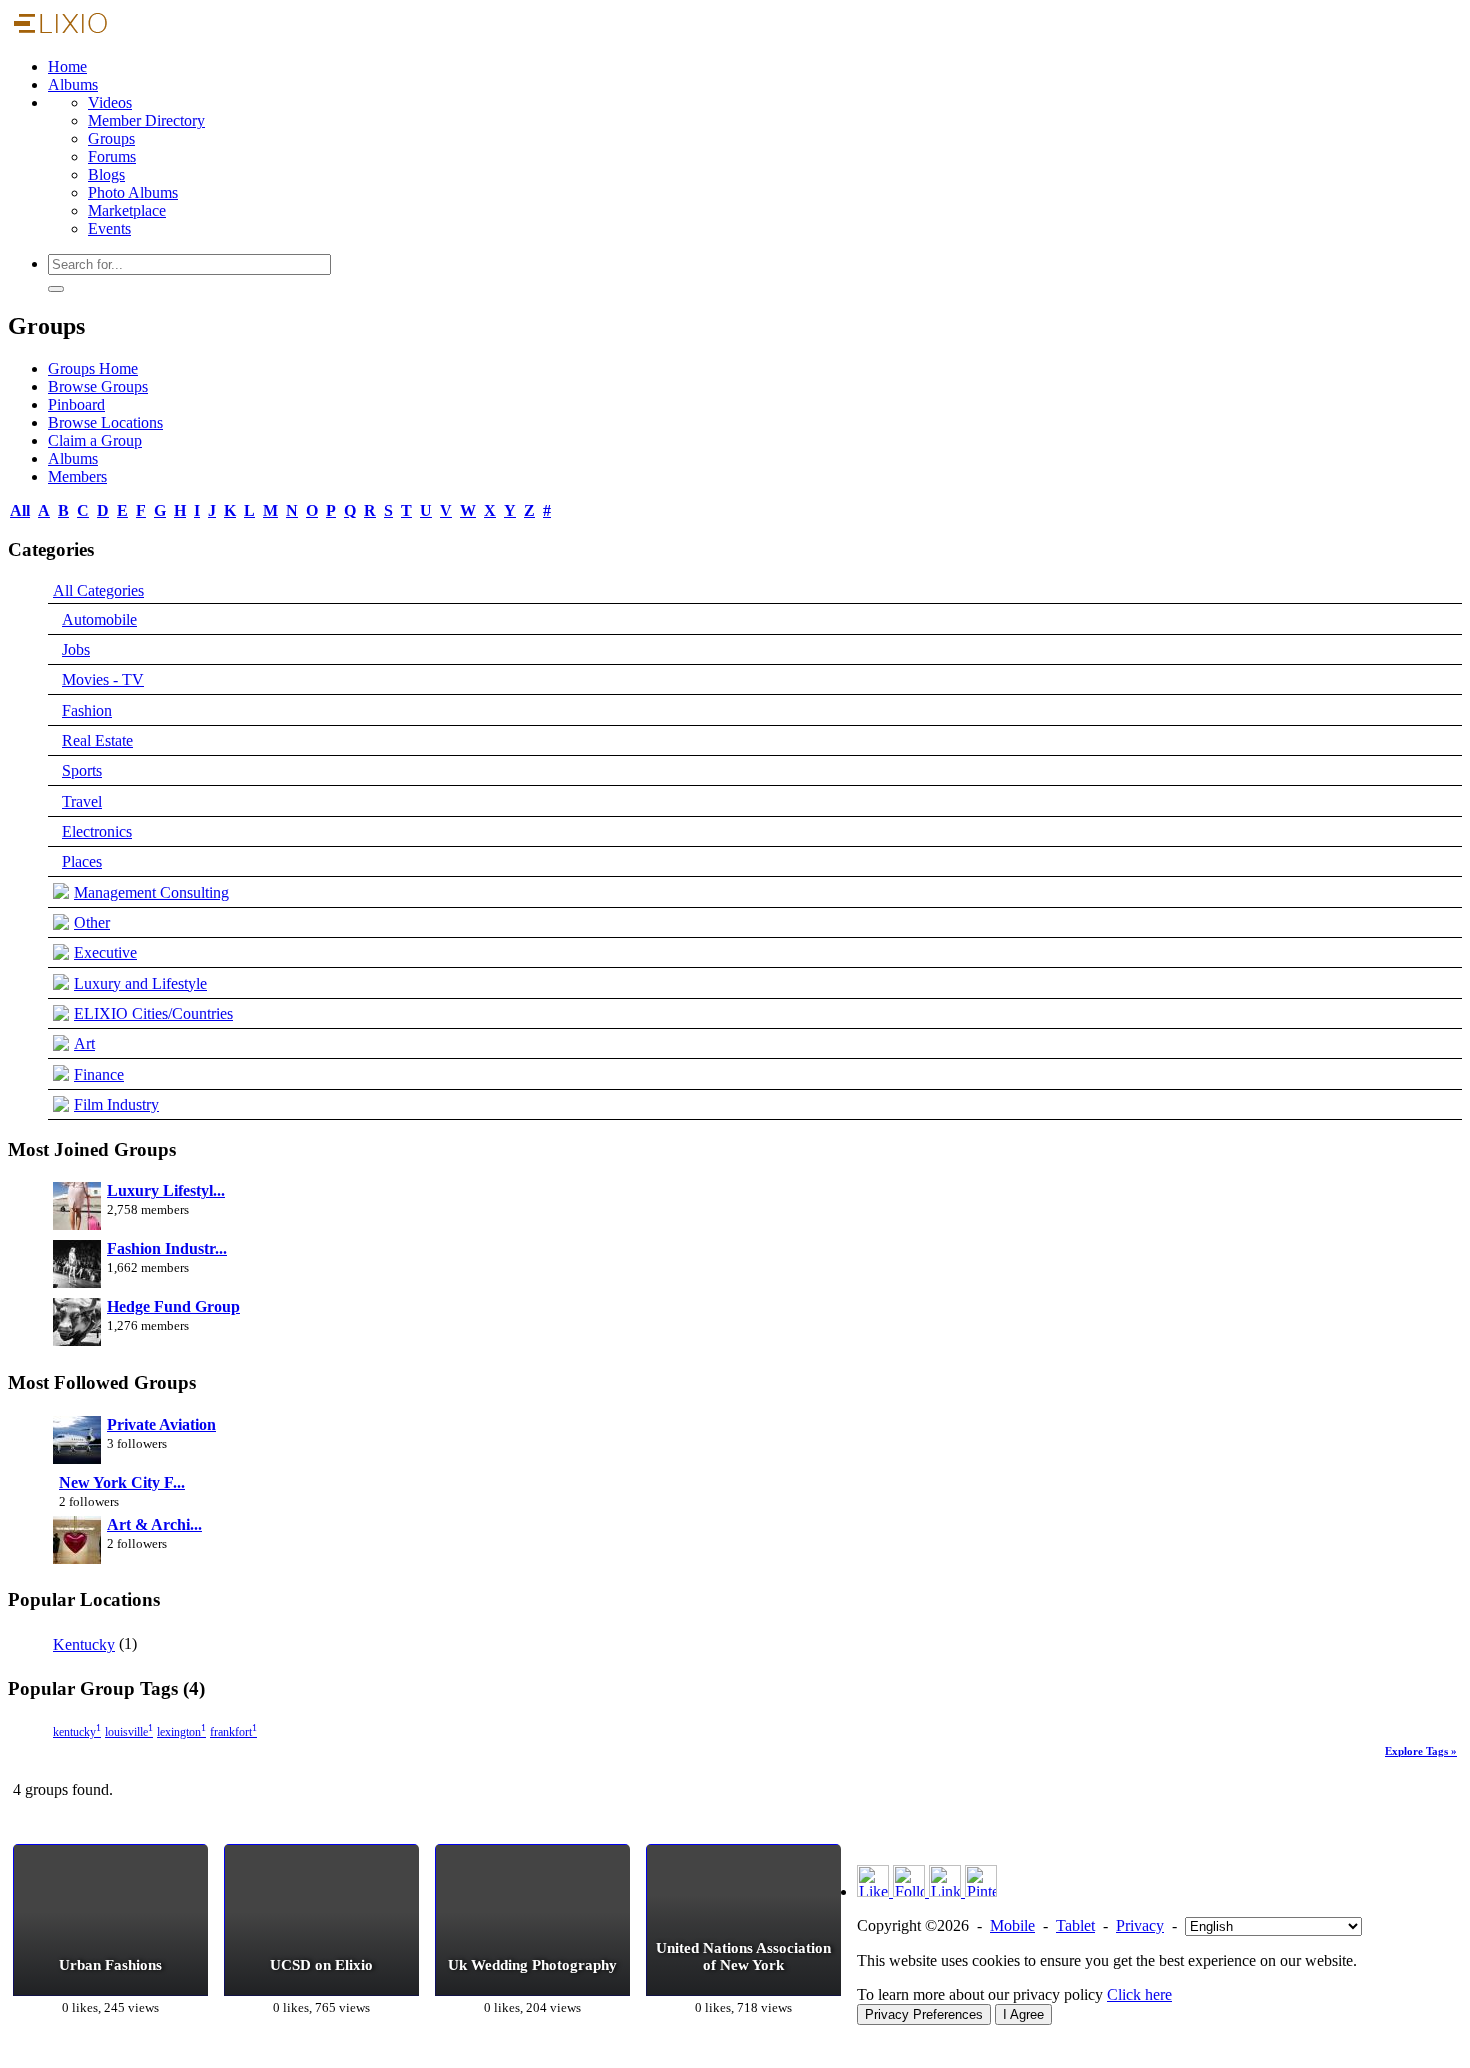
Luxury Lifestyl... (166, 1190)
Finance (99, 1074)
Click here (1139, 1994)
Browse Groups (98, 386)
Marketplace (127, 210)
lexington (181, 1732)
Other (92, 922)
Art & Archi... (154, 1524)
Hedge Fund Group (173, 1306)
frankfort (233, 1732)
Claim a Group (95, 440)
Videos (110, 102)
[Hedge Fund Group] (77, 1324)
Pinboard (76, 404)
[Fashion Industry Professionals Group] (77, 1266)
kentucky (77, 1732)
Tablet (1075, 1925)
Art (84, 1043)
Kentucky (84, 1644)
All (20, 510)
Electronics (97, 831)
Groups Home (93, 368)
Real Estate (97, 740)
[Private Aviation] (77, 1442)
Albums (73, 84)
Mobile (1012, 1925)
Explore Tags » (1421, 1751)
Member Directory (146, 120)
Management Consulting (151, 892)
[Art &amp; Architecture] (77, 1542)
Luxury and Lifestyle (140, 983)
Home (67, 66)
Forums (112, 156)
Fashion (87, 710)
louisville (129, 1732)
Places (82, 861)
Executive (105, 952)
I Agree (1023, 2014)
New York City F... (122, 1482)
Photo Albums (133, 192)
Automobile (99, 619)
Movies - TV (103, 679)
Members (77, 476)
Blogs (106, 174)
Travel (82, 801)
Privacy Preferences (924, 2014)
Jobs (76, 649)
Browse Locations (105, 422)
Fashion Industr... (167, 1248)
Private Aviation (161, 1424)
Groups (111, 138)
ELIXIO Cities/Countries (153, 1013)
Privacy (1140, 1925)
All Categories (98, 590)
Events (109, 228)
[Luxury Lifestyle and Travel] (77, 1208)
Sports (82, 770)
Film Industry (116, 1104)
